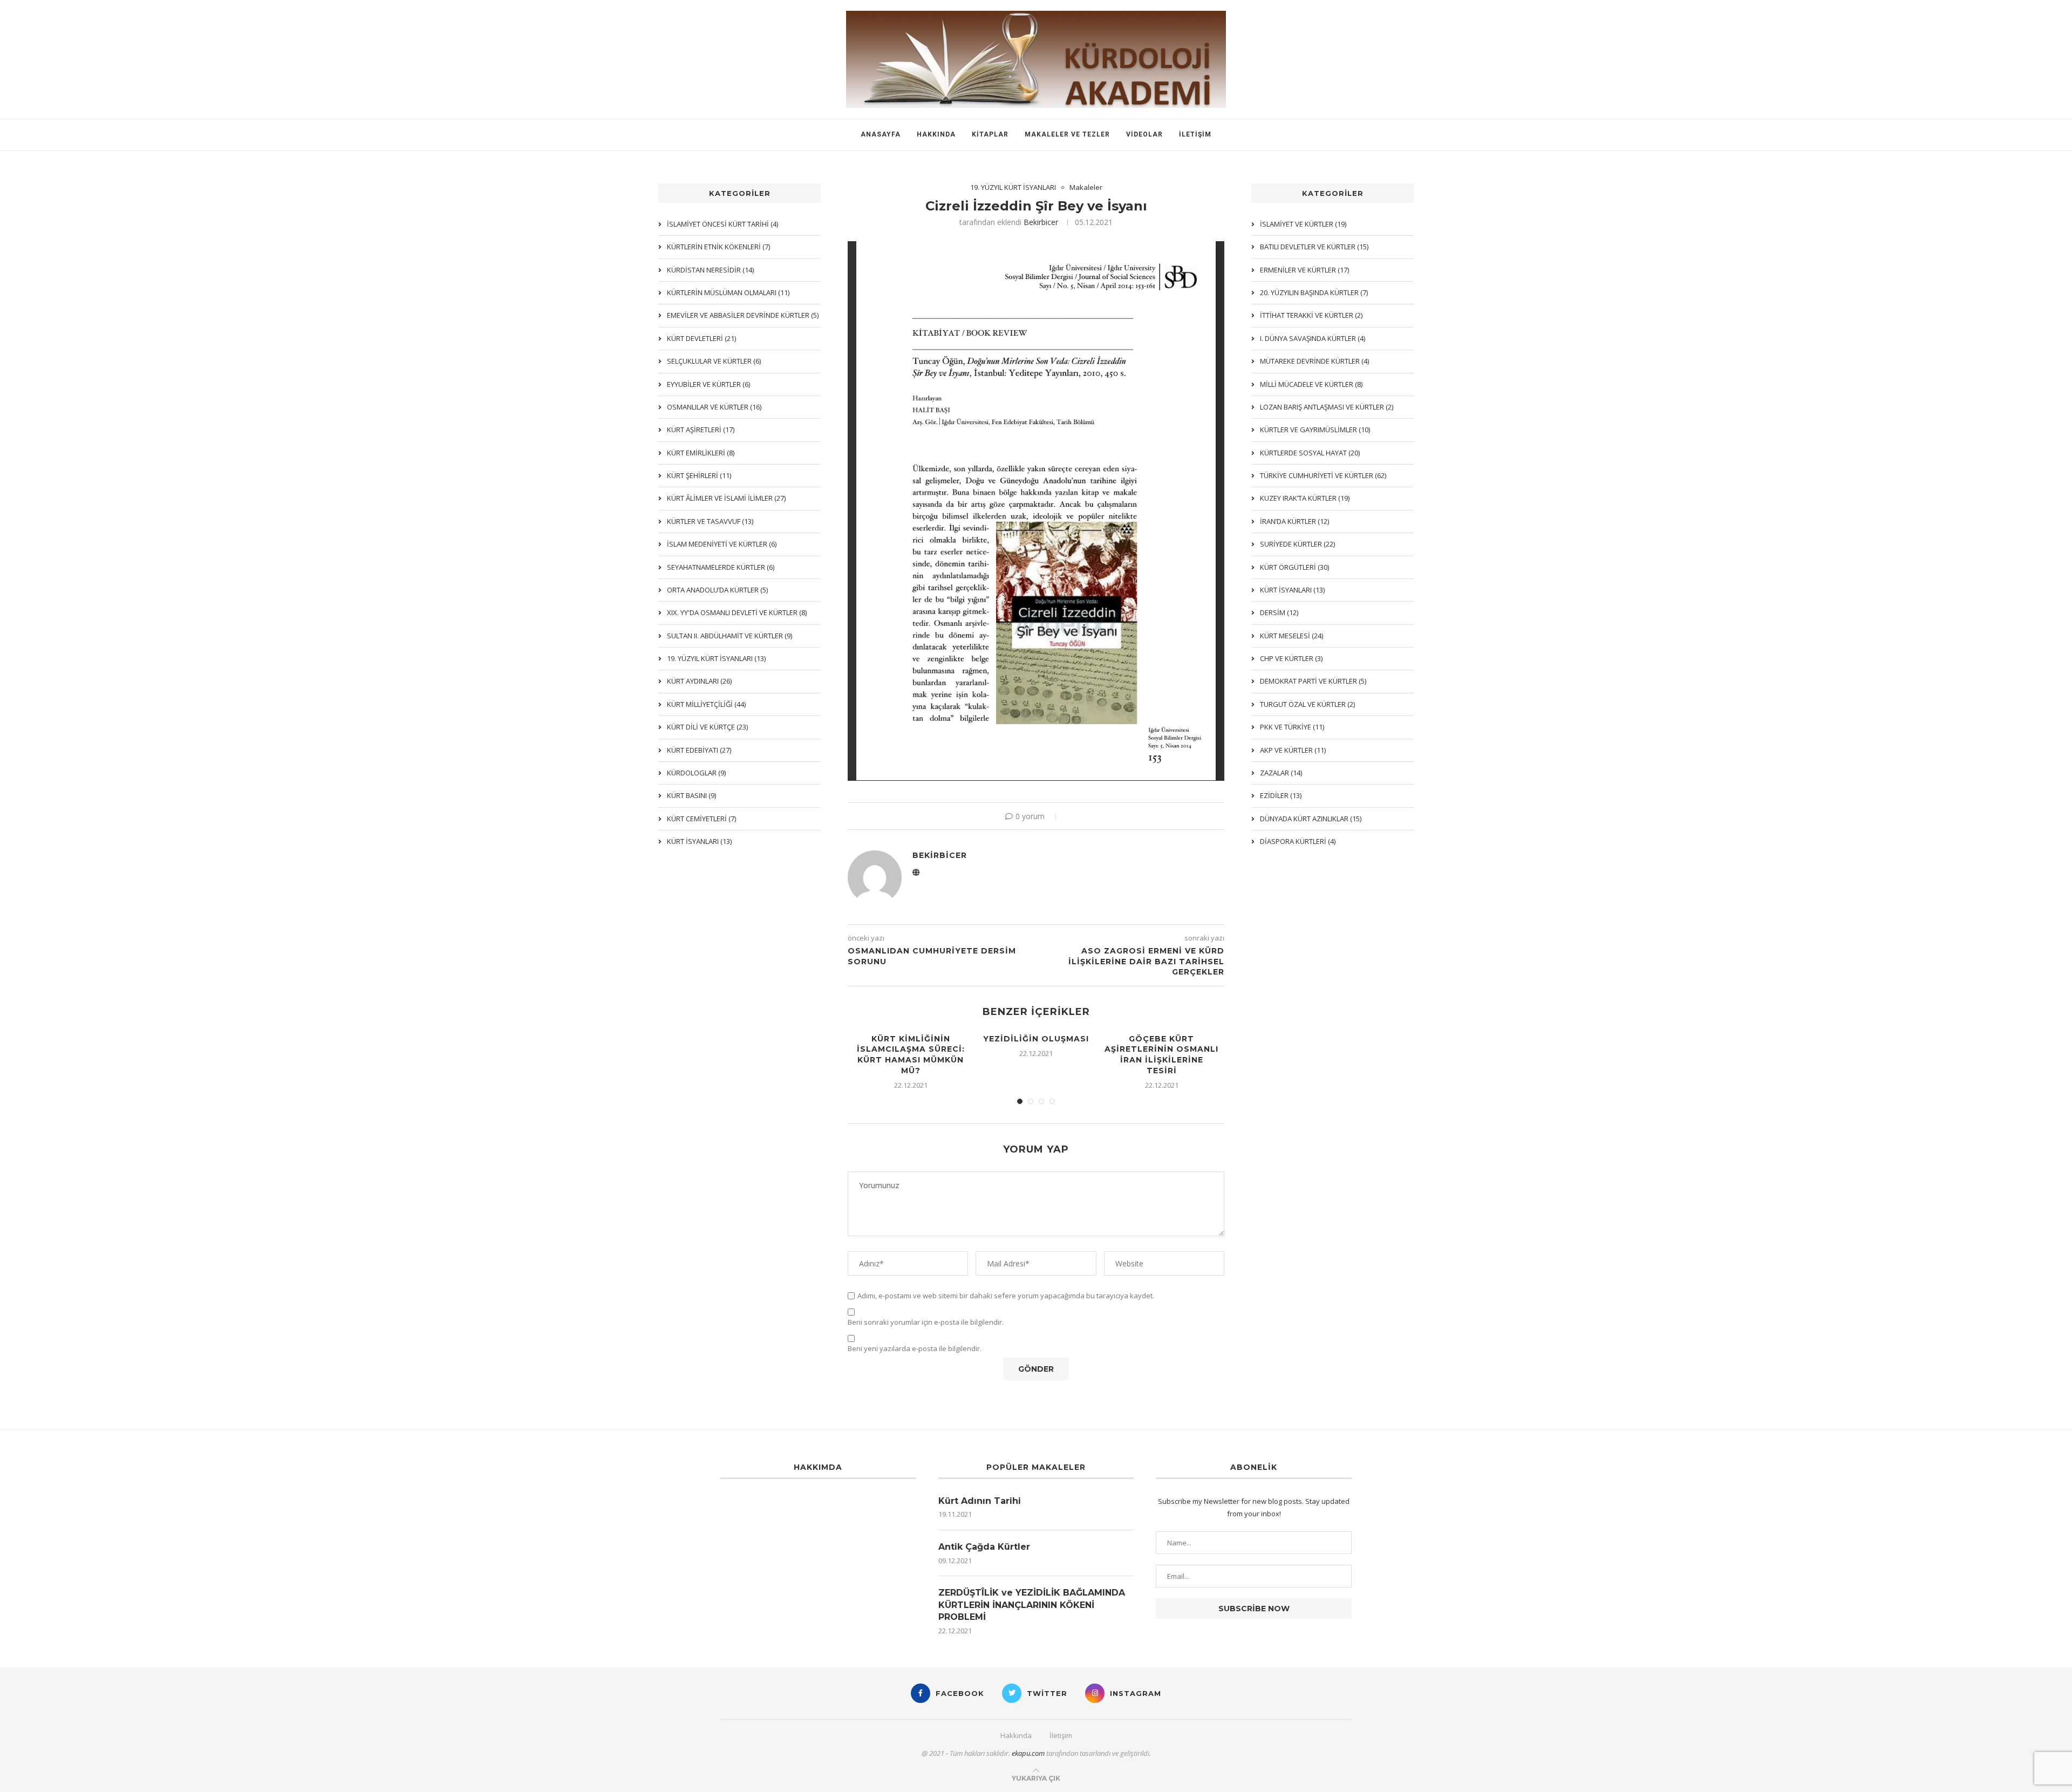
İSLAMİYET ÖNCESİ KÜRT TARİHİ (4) (723, 224)
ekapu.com (1028, 1753)
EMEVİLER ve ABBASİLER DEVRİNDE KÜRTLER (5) (743, 315)
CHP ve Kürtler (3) (1291, 658)
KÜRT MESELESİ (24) (1291, 636)
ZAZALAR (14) (1281, 773)
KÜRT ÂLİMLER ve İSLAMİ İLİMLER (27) (726, 498)
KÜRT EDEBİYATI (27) (699, 750)
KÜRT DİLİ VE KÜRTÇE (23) (707, 727)
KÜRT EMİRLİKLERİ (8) (701, 453)
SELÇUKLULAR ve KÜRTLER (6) (714, 361)
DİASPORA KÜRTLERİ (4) (1298, 841)
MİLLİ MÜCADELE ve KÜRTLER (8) (1311, 384)
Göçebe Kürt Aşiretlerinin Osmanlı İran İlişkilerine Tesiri (1161, 1055)
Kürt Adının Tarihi (980, 1501)
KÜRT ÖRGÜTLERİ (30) (1294, 567)
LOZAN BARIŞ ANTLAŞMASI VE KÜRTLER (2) (1327, 407)
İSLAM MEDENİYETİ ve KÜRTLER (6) (722, 544)
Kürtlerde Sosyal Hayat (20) (1310, 453)
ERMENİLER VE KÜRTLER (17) (1304, 270)
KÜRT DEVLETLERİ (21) (701, 338)
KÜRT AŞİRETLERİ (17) (701, 430)
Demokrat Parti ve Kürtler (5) (1313, 681)
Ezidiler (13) (1281, 795)
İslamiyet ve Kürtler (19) (1303, 224)
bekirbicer (1041, 222)
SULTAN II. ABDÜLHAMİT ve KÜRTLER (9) (730, 636)
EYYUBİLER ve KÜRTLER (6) (708, 384)
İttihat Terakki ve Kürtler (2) (1311, 315)
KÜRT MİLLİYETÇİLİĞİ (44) (706, 704)
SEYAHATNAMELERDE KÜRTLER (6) (721, 567)
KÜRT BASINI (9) (691, 795)
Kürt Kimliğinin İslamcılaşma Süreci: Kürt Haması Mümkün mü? (911, 1055)
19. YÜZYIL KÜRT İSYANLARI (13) (716, 658)
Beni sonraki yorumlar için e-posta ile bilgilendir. (926, 1322)
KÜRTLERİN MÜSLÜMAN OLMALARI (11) (728, 292)
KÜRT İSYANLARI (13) (1292, 590)
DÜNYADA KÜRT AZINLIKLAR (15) (1311, 819)
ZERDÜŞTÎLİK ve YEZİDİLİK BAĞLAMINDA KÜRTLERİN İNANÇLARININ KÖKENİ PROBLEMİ (1032, 1605)
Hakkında (936, 134)
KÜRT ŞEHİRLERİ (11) (699, 475)
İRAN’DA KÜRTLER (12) (1294, 521)
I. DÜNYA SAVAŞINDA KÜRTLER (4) (1313, 338)
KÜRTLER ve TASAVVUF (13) (710, 521)
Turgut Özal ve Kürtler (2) (1307, 704)
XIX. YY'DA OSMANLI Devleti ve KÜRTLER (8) (737, 612)
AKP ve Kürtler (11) (1293, 750)
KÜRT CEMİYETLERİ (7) (701, 819)
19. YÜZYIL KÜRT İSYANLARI (1013, 188)
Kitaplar (990, 134)
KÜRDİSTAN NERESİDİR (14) (710, 270)
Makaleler (1086, 188)
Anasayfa (881, 134)
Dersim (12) (1279, 612)
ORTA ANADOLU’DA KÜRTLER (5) (717, 590)
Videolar (1144, 134)
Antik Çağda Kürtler (984, 1547)
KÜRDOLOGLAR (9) (696, 773)
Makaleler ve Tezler (1067, 134)
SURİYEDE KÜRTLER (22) (1297, 544)
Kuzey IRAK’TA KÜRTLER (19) (1305, 498)
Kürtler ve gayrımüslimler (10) (1315, 430)
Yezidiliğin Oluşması (1036, 1039)
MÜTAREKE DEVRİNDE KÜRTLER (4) (1314, 361)
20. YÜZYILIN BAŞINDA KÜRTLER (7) (1314, 292)
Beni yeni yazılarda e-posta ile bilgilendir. (915, 1349)
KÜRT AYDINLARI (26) (699, 681)
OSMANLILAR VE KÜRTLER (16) (714, 407)
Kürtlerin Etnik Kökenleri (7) (718, 247)
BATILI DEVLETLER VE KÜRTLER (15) (1314, 247)
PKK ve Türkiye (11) (1292, 727)
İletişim (1195, 134)
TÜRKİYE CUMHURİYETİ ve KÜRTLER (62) (1323, 475)
